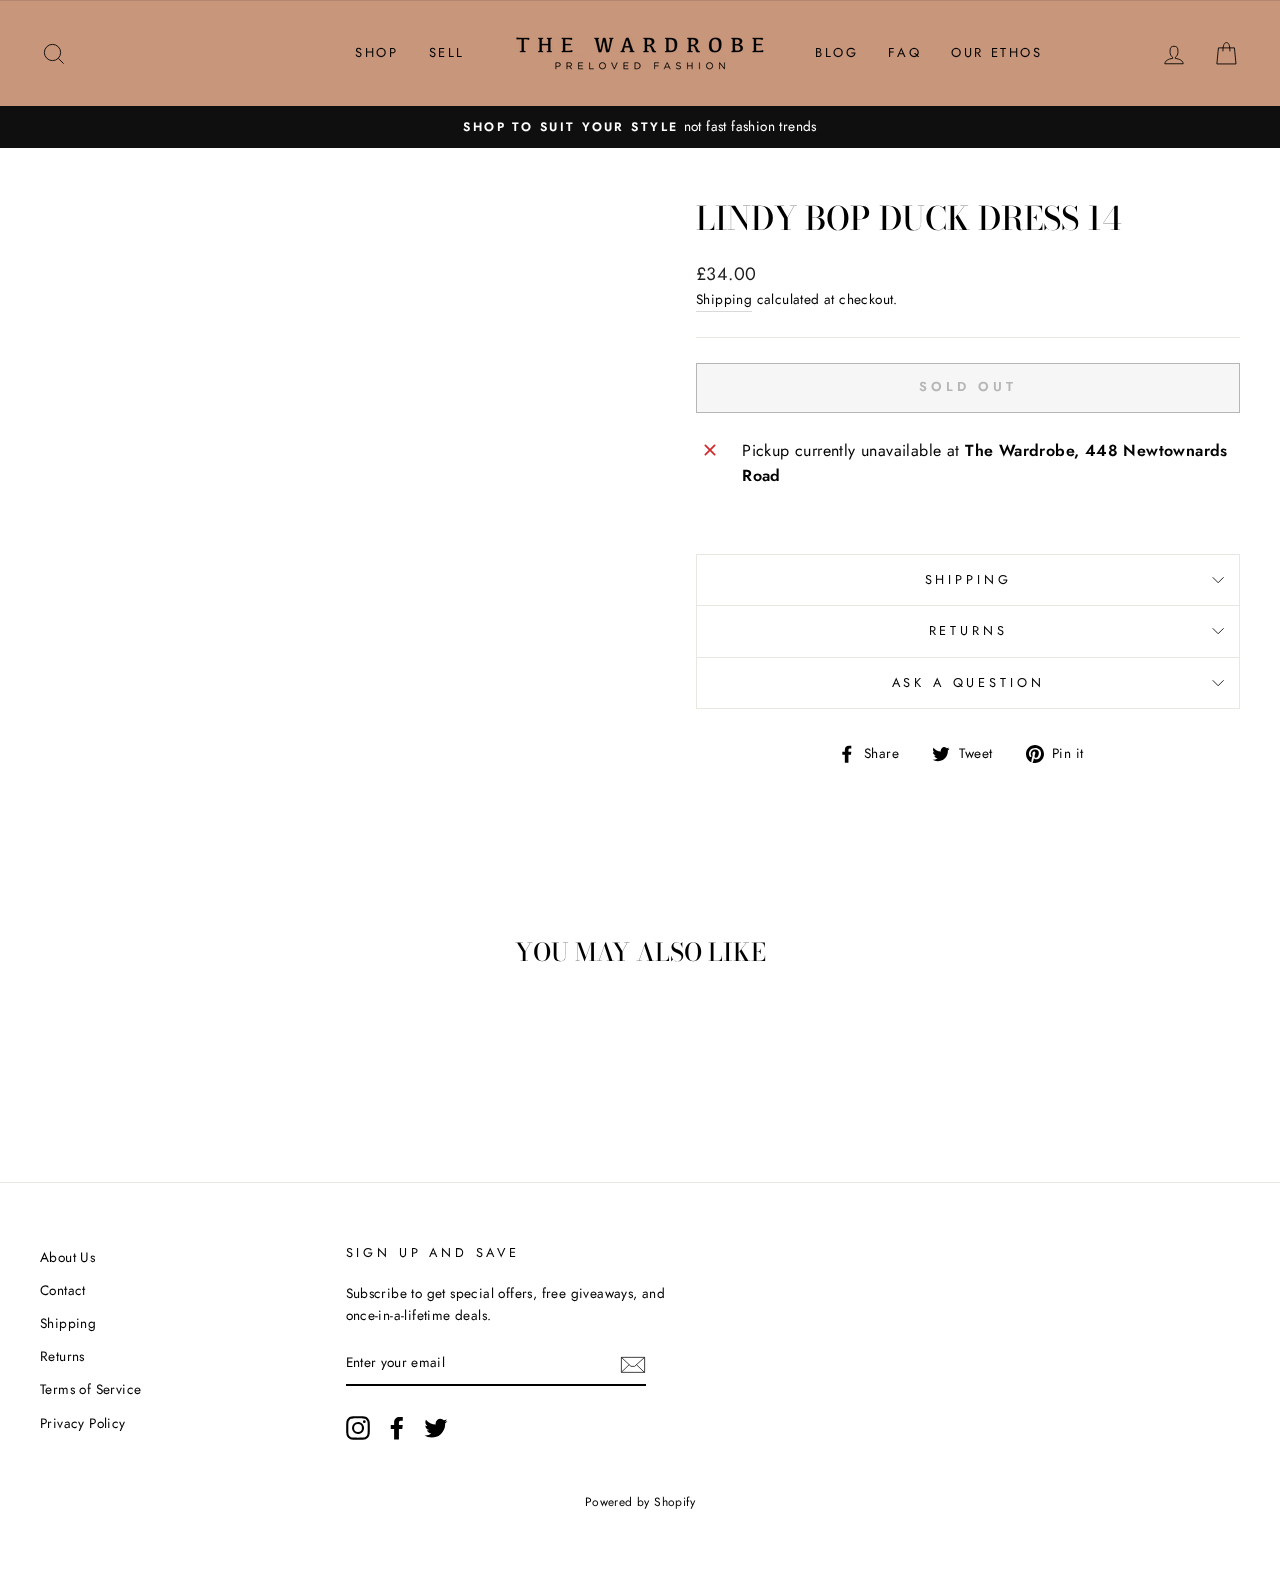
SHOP (376, 52)
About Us (67, 1257)
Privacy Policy (83, 1423)
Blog (836, 52)
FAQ (904, 52)
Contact (63, 1290)
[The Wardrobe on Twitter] (436, 1428)
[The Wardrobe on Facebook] (397, 1428)
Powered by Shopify (640, 1502)
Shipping (724, 299)
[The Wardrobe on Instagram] (358, 1428)
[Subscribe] (633, 1364)
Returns (968, 630)
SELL (447, 52)
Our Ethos (996, 52)
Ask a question (968, 682)
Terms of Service (90, 1389)
